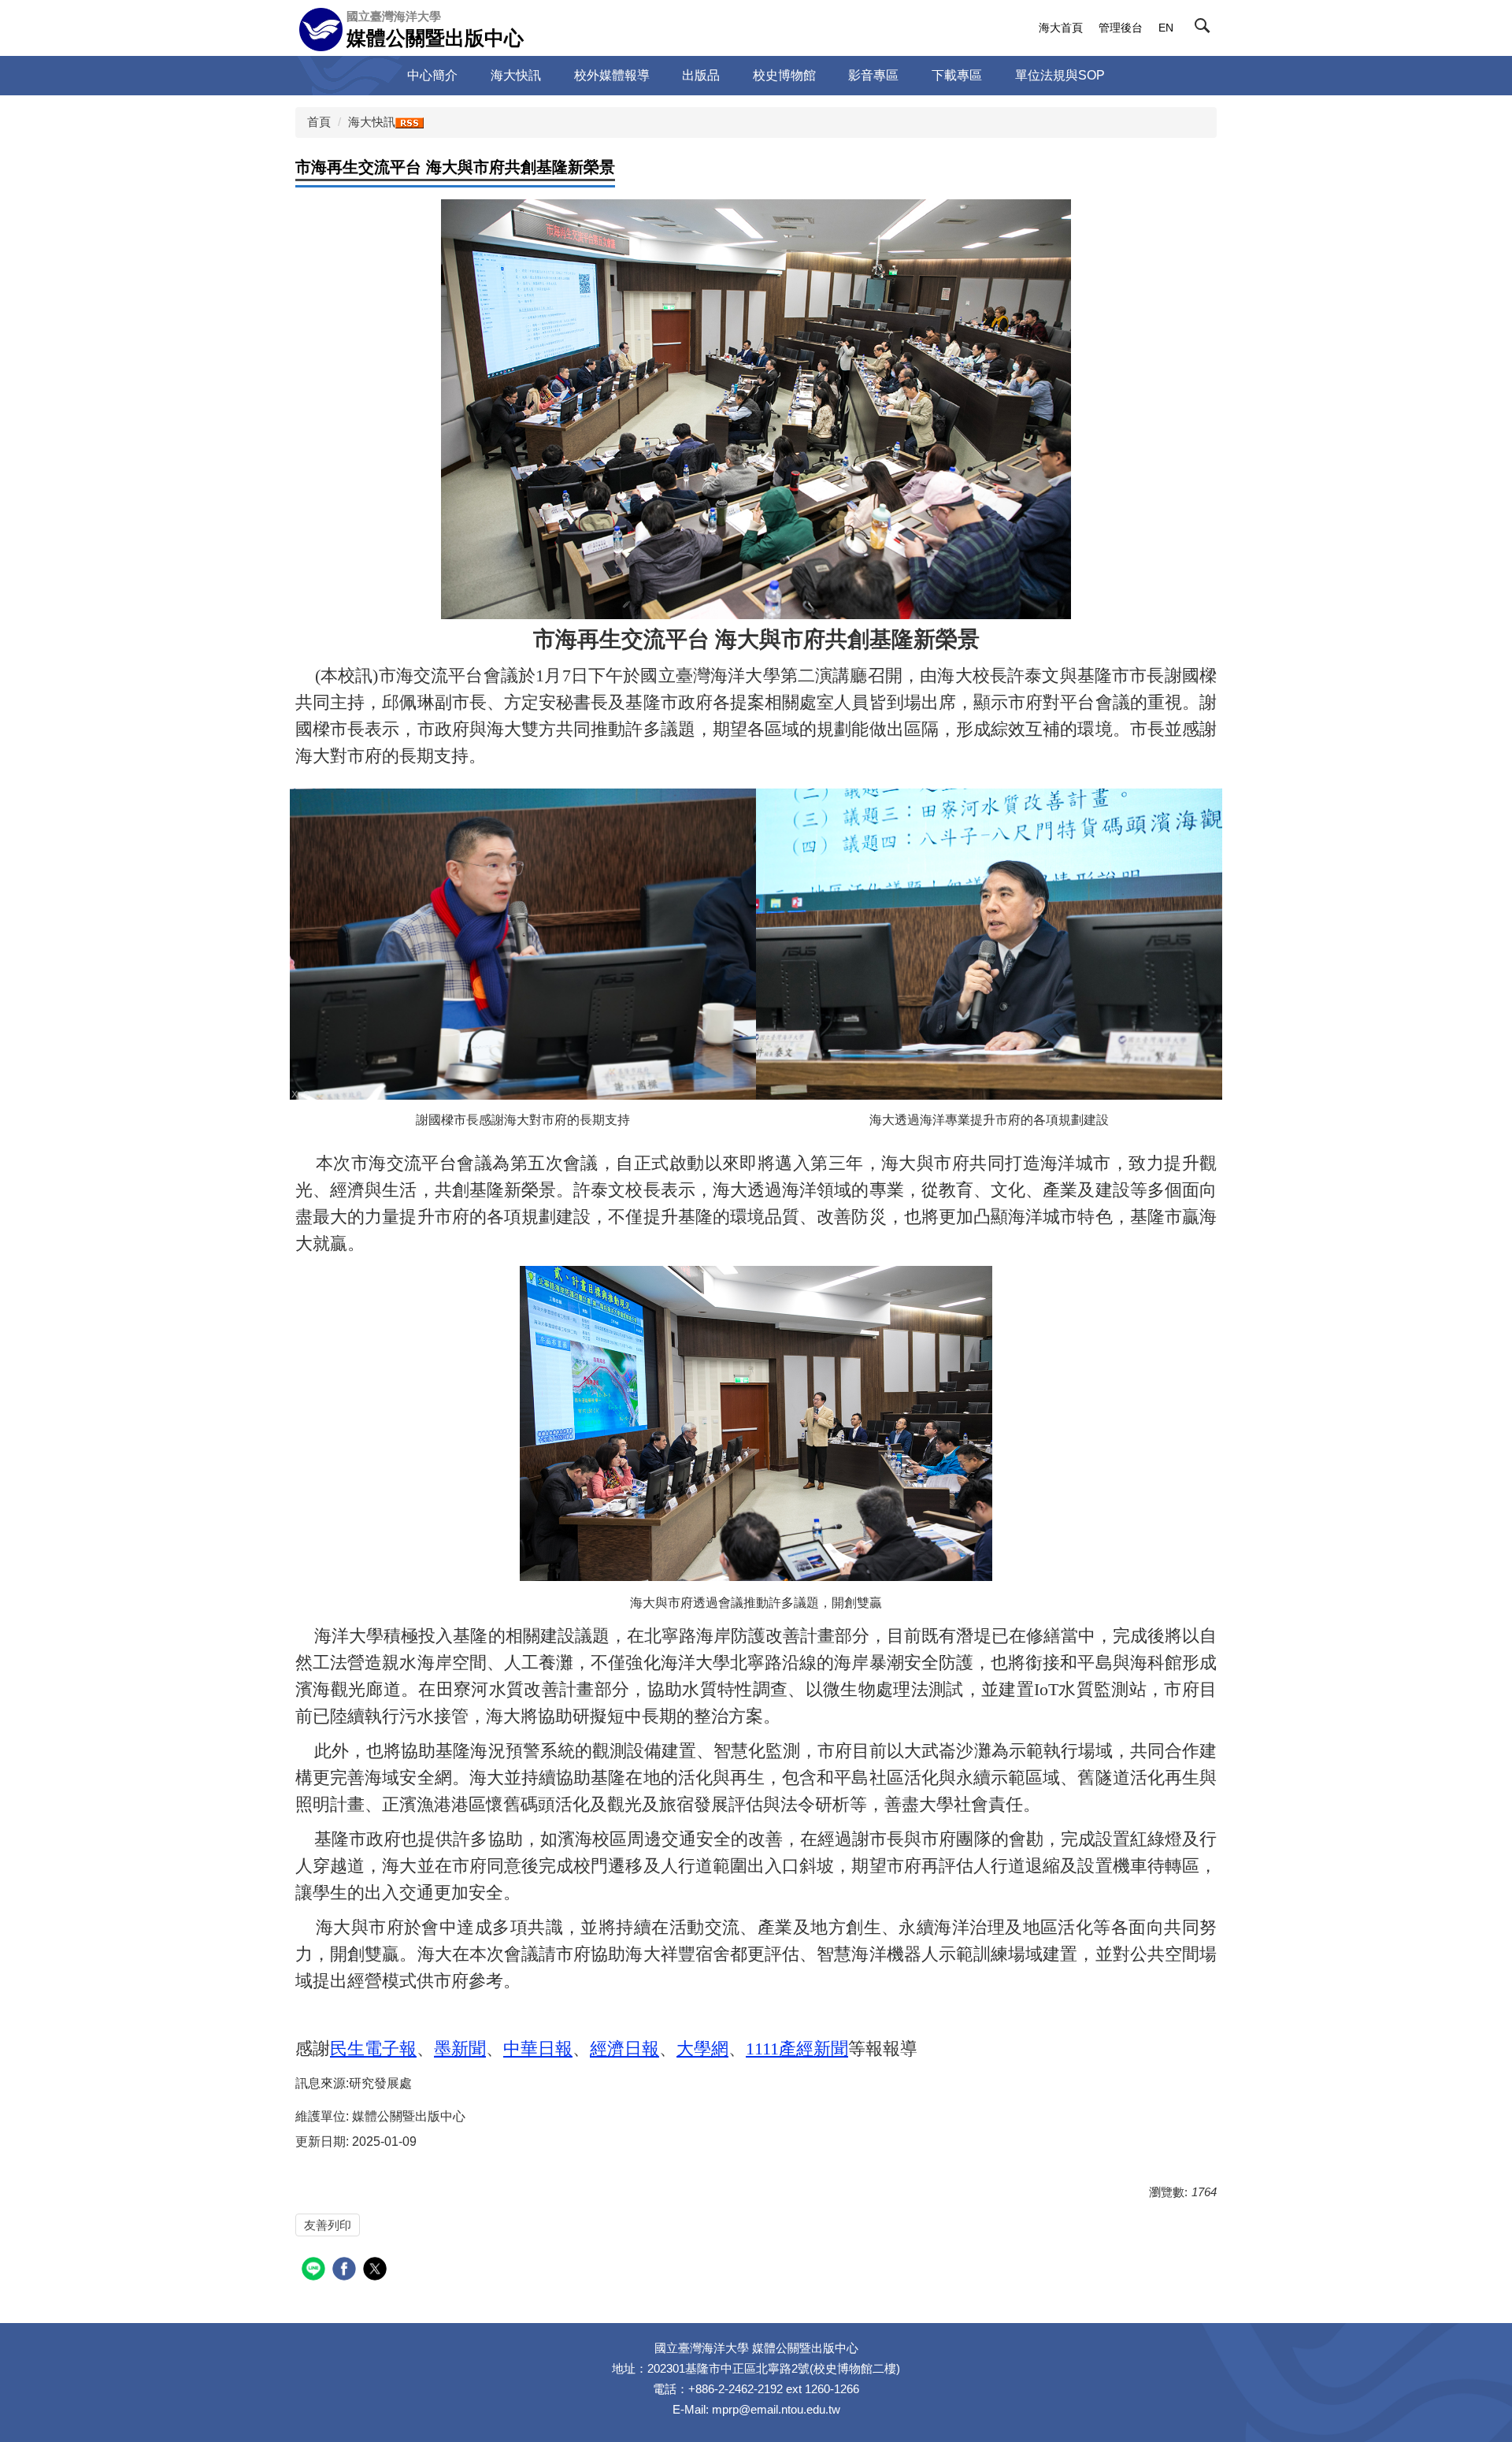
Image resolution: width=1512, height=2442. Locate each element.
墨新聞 (460, 2049)
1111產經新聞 (797, 2049)
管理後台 (1121, 28)
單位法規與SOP (1060, 75)
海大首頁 (1061, 28)
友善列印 (328, 2225)
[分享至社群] (315, 2271)
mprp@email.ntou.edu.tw (776, 2409)
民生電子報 (373, 2049)
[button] (1206, 29)
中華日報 (538, 2049)
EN (1166, 28)
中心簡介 (432, 75)
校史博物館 (784, 75)
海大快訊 (516, 75)
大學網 (702, 2049)
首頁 (319, 122)
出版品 (701, 75)
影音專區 (873, 75)
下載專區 (957, 75)
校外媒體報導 (612, 75)
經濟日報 (624, 2049)
